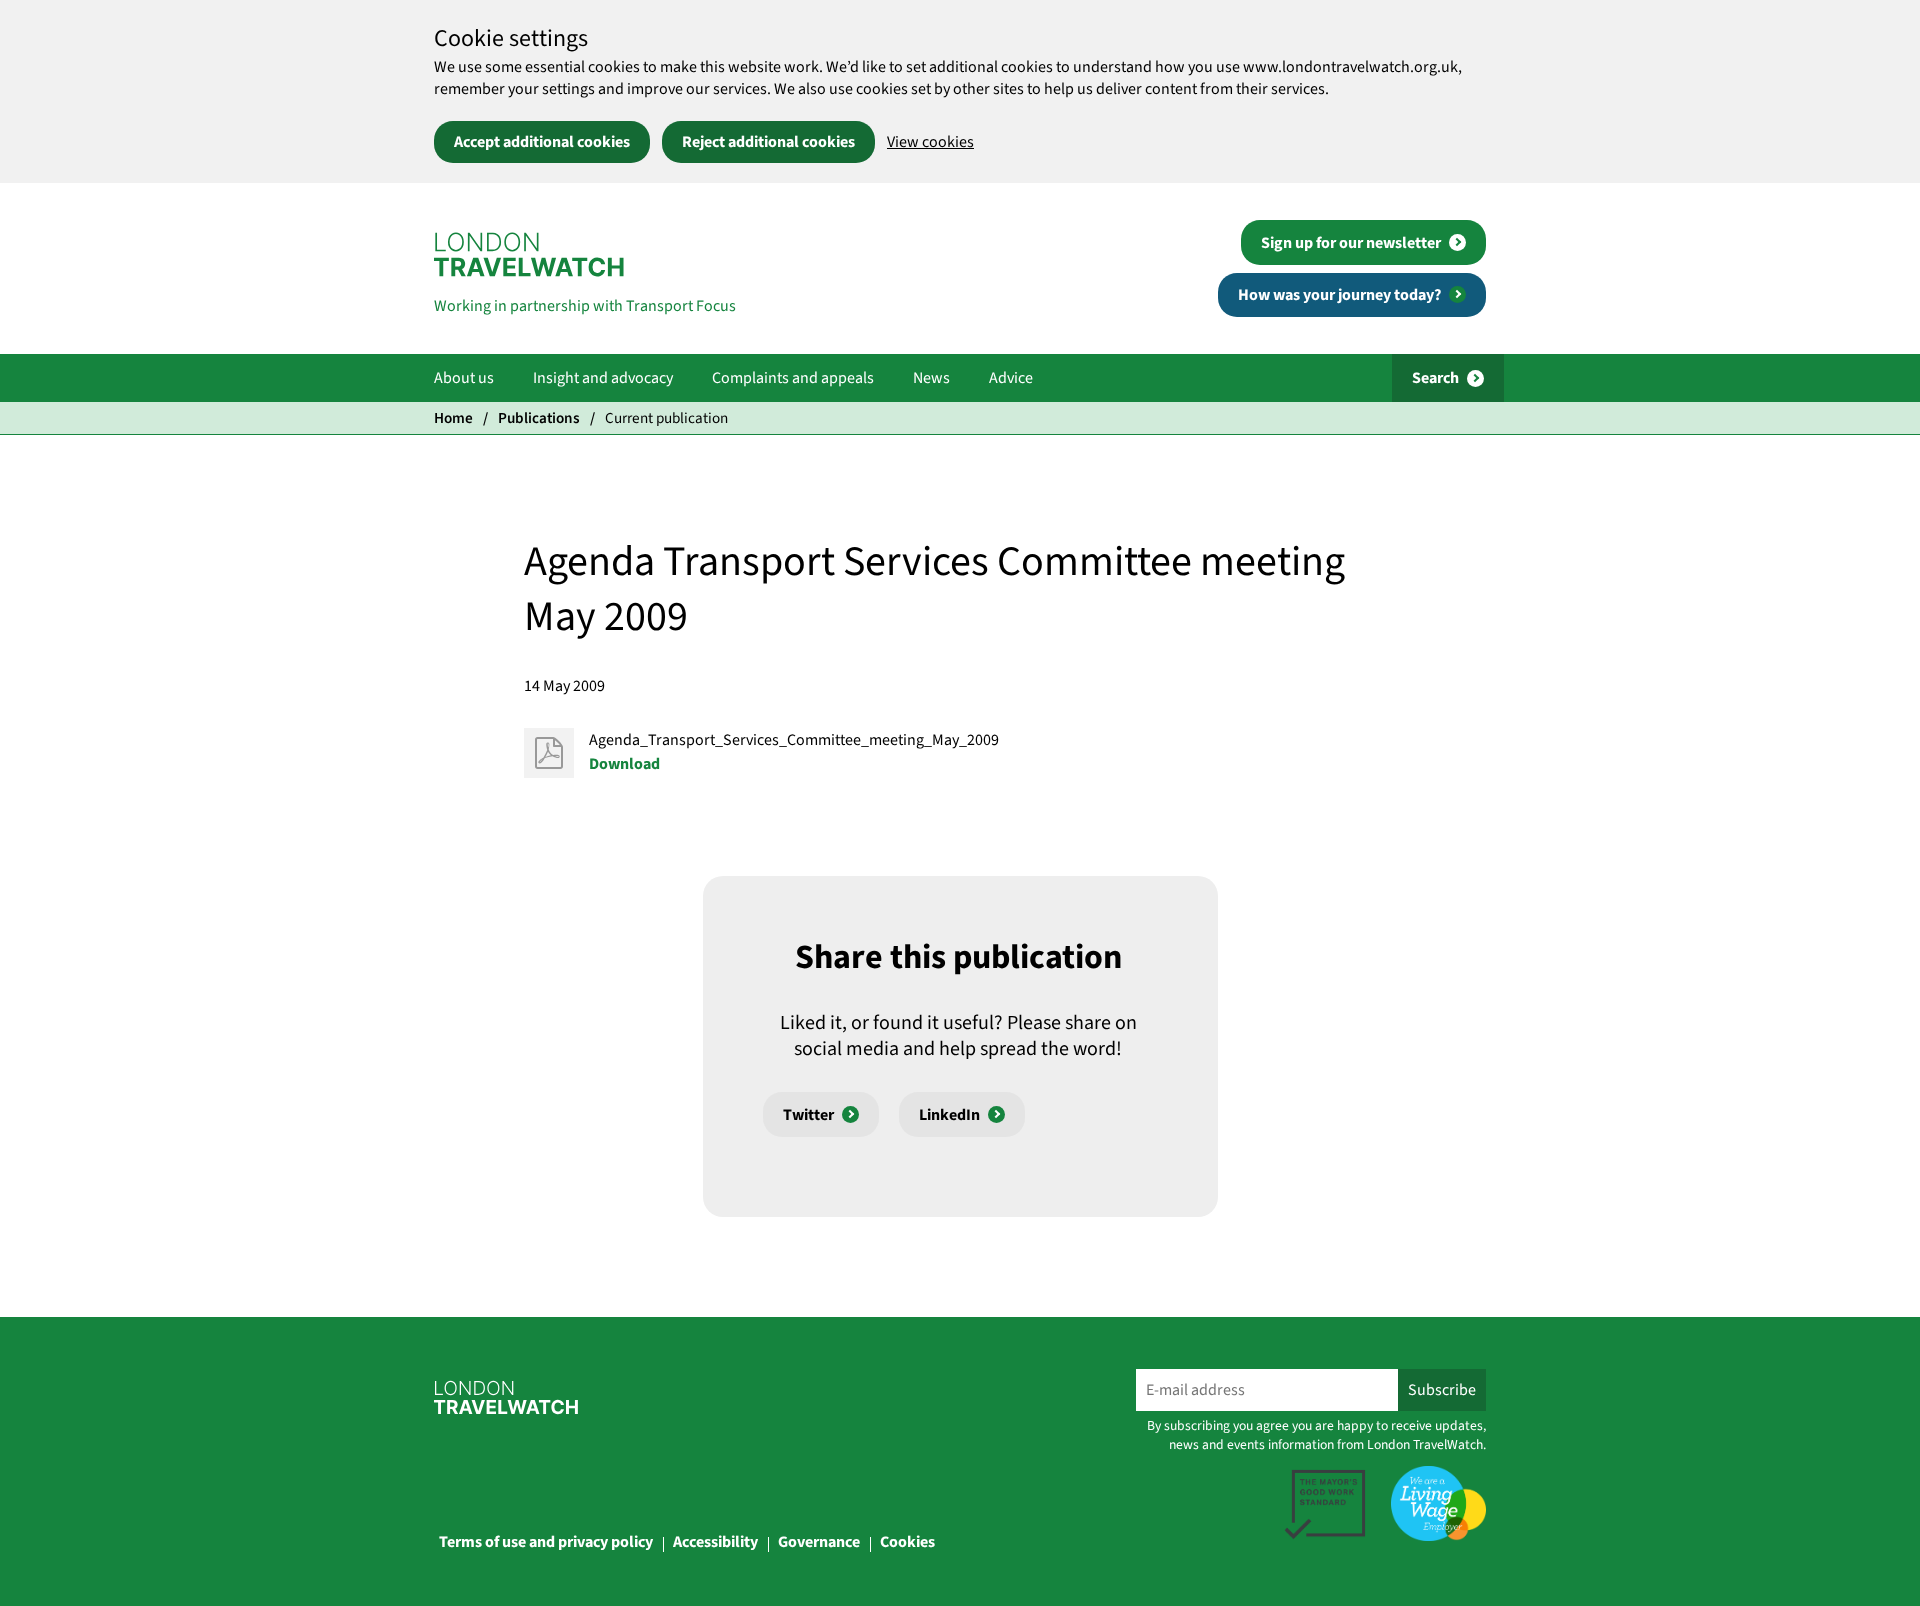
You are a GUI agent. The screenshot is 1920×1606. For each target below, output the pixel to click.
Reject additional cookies (768, 142)
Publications (539, 418)
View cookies (930, 142)
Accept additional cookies (542, 142)
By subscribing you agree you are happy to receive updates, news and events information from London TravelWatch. (1316, 1435)
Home (453, 418)
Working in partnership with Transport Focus (585, 306)
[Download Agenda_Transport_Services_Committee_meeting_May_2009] (549, 753)
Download (624, 764)
